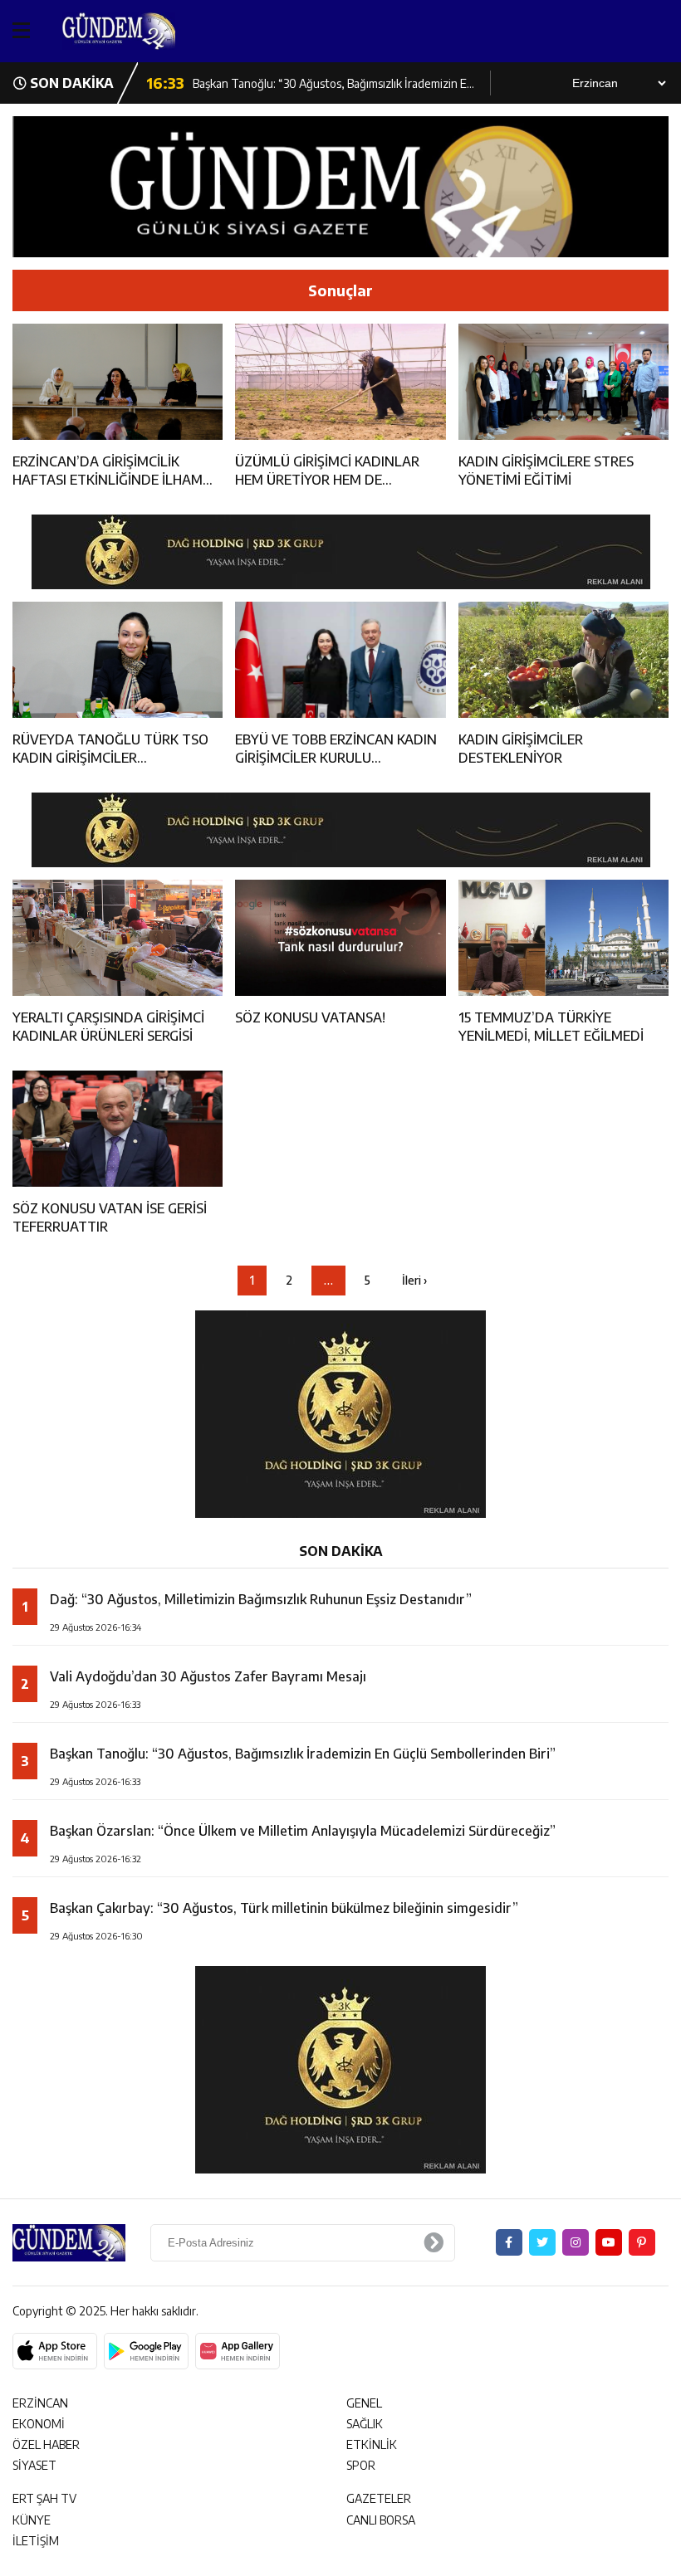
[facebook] (509, 2242)
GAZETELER (379, 2498)
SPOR (361, 2465)
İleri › (414, 1280)
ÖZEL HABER (46, 2444)
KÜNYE (32, 2520)
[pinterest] (642, 2242)
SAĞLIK (365, 2424)
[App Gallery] (238, 2351)
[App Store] (55, 2351)
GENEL (364, 2403)
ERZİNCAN (40, 2403)
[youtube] (609, 2242)
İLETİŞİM (36, 2541)
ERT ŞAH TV (44, 2498)
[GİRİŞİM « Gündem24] (154, 31)
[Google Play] (146, 2351)
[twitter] (542, 2242)
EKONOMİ (39, 2424)
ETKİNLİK (372, 2444)
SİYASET (34, 2465)
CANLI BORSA (381, 2520)
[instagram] (576, 2242)
